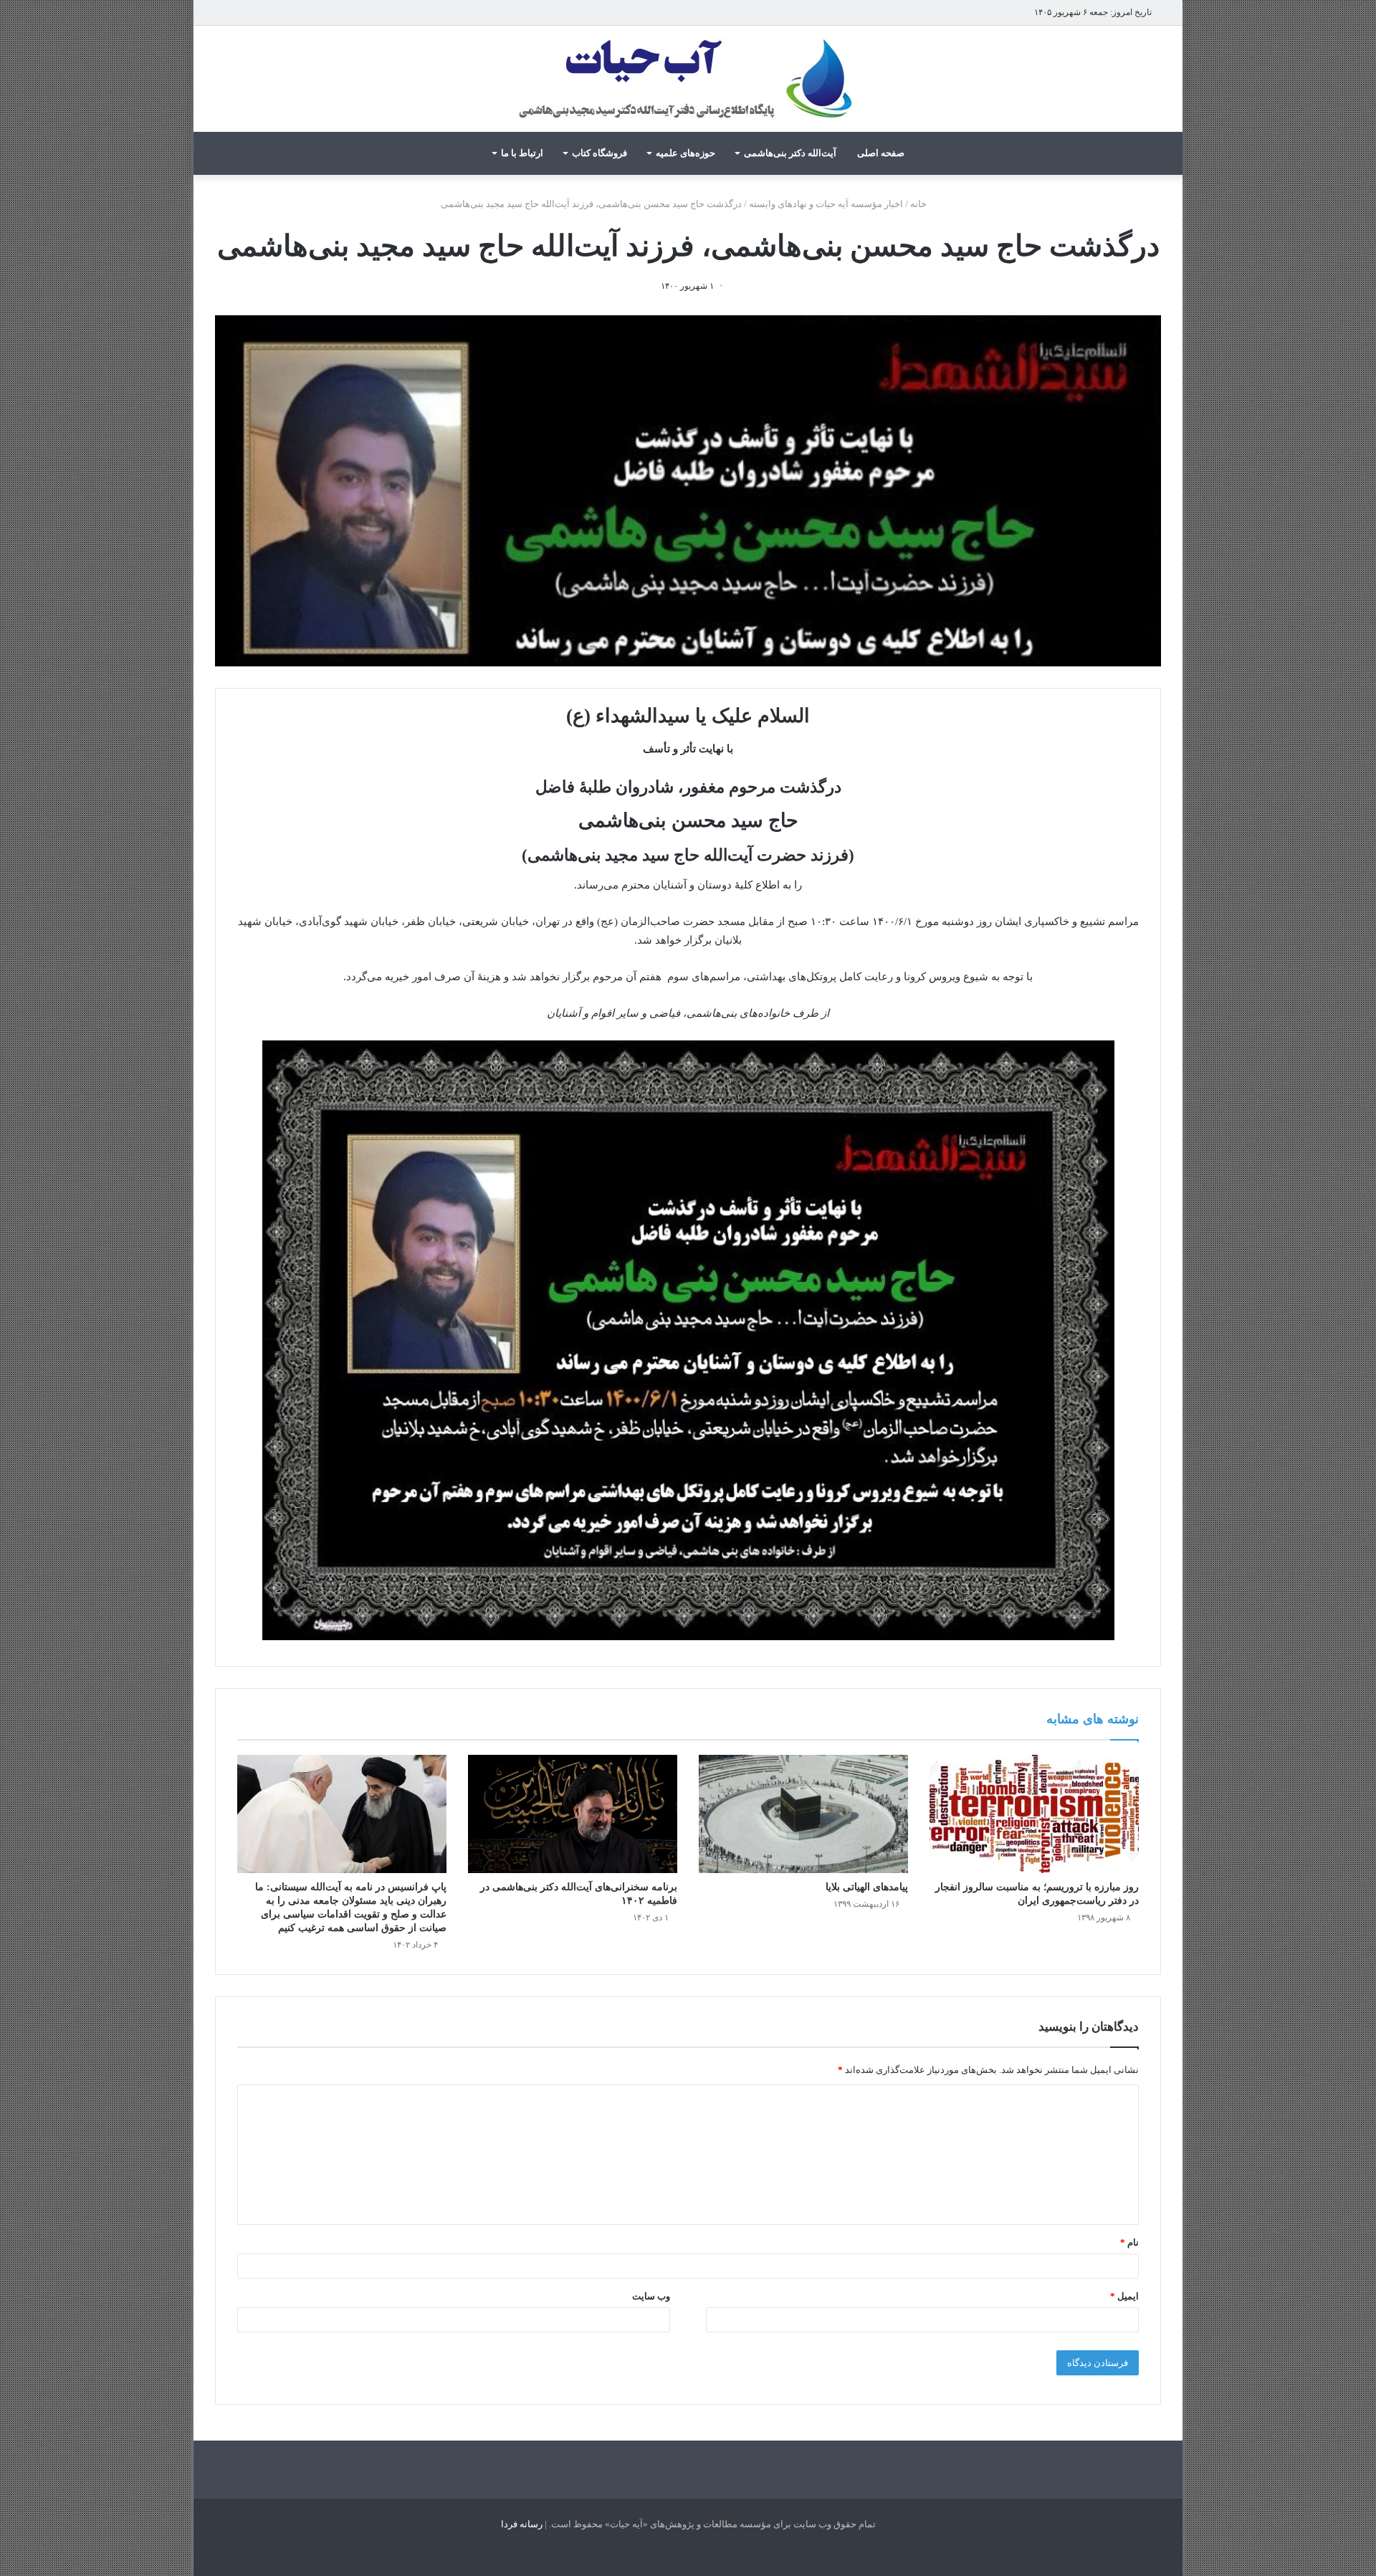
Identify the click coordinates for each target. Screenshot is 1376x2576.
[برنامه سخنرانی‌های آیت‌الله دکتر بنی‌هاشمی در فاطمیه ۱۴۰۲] (573, 1814)
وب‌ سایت (651, 2296)
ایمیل (1124, 2296)
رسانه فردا (522, 2524)
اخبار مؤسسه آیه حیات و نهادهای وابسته (826, 204)
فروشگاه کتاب (599, 153)
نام (1129, 2242)
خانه (919, 204)
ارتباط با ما (522, 153)
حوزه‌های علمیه (685, 153)
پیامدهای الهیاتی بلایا (867, 1887)
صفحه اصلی (881, 153)
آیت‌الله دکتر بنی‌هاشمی (790, 153)
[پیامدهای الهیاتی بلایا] (803, 1814)
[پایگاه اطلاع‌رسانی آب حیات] (688, 79)
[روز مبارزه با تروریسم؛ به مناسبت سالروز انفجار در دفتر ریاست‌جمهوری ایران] (1034, 1814)
